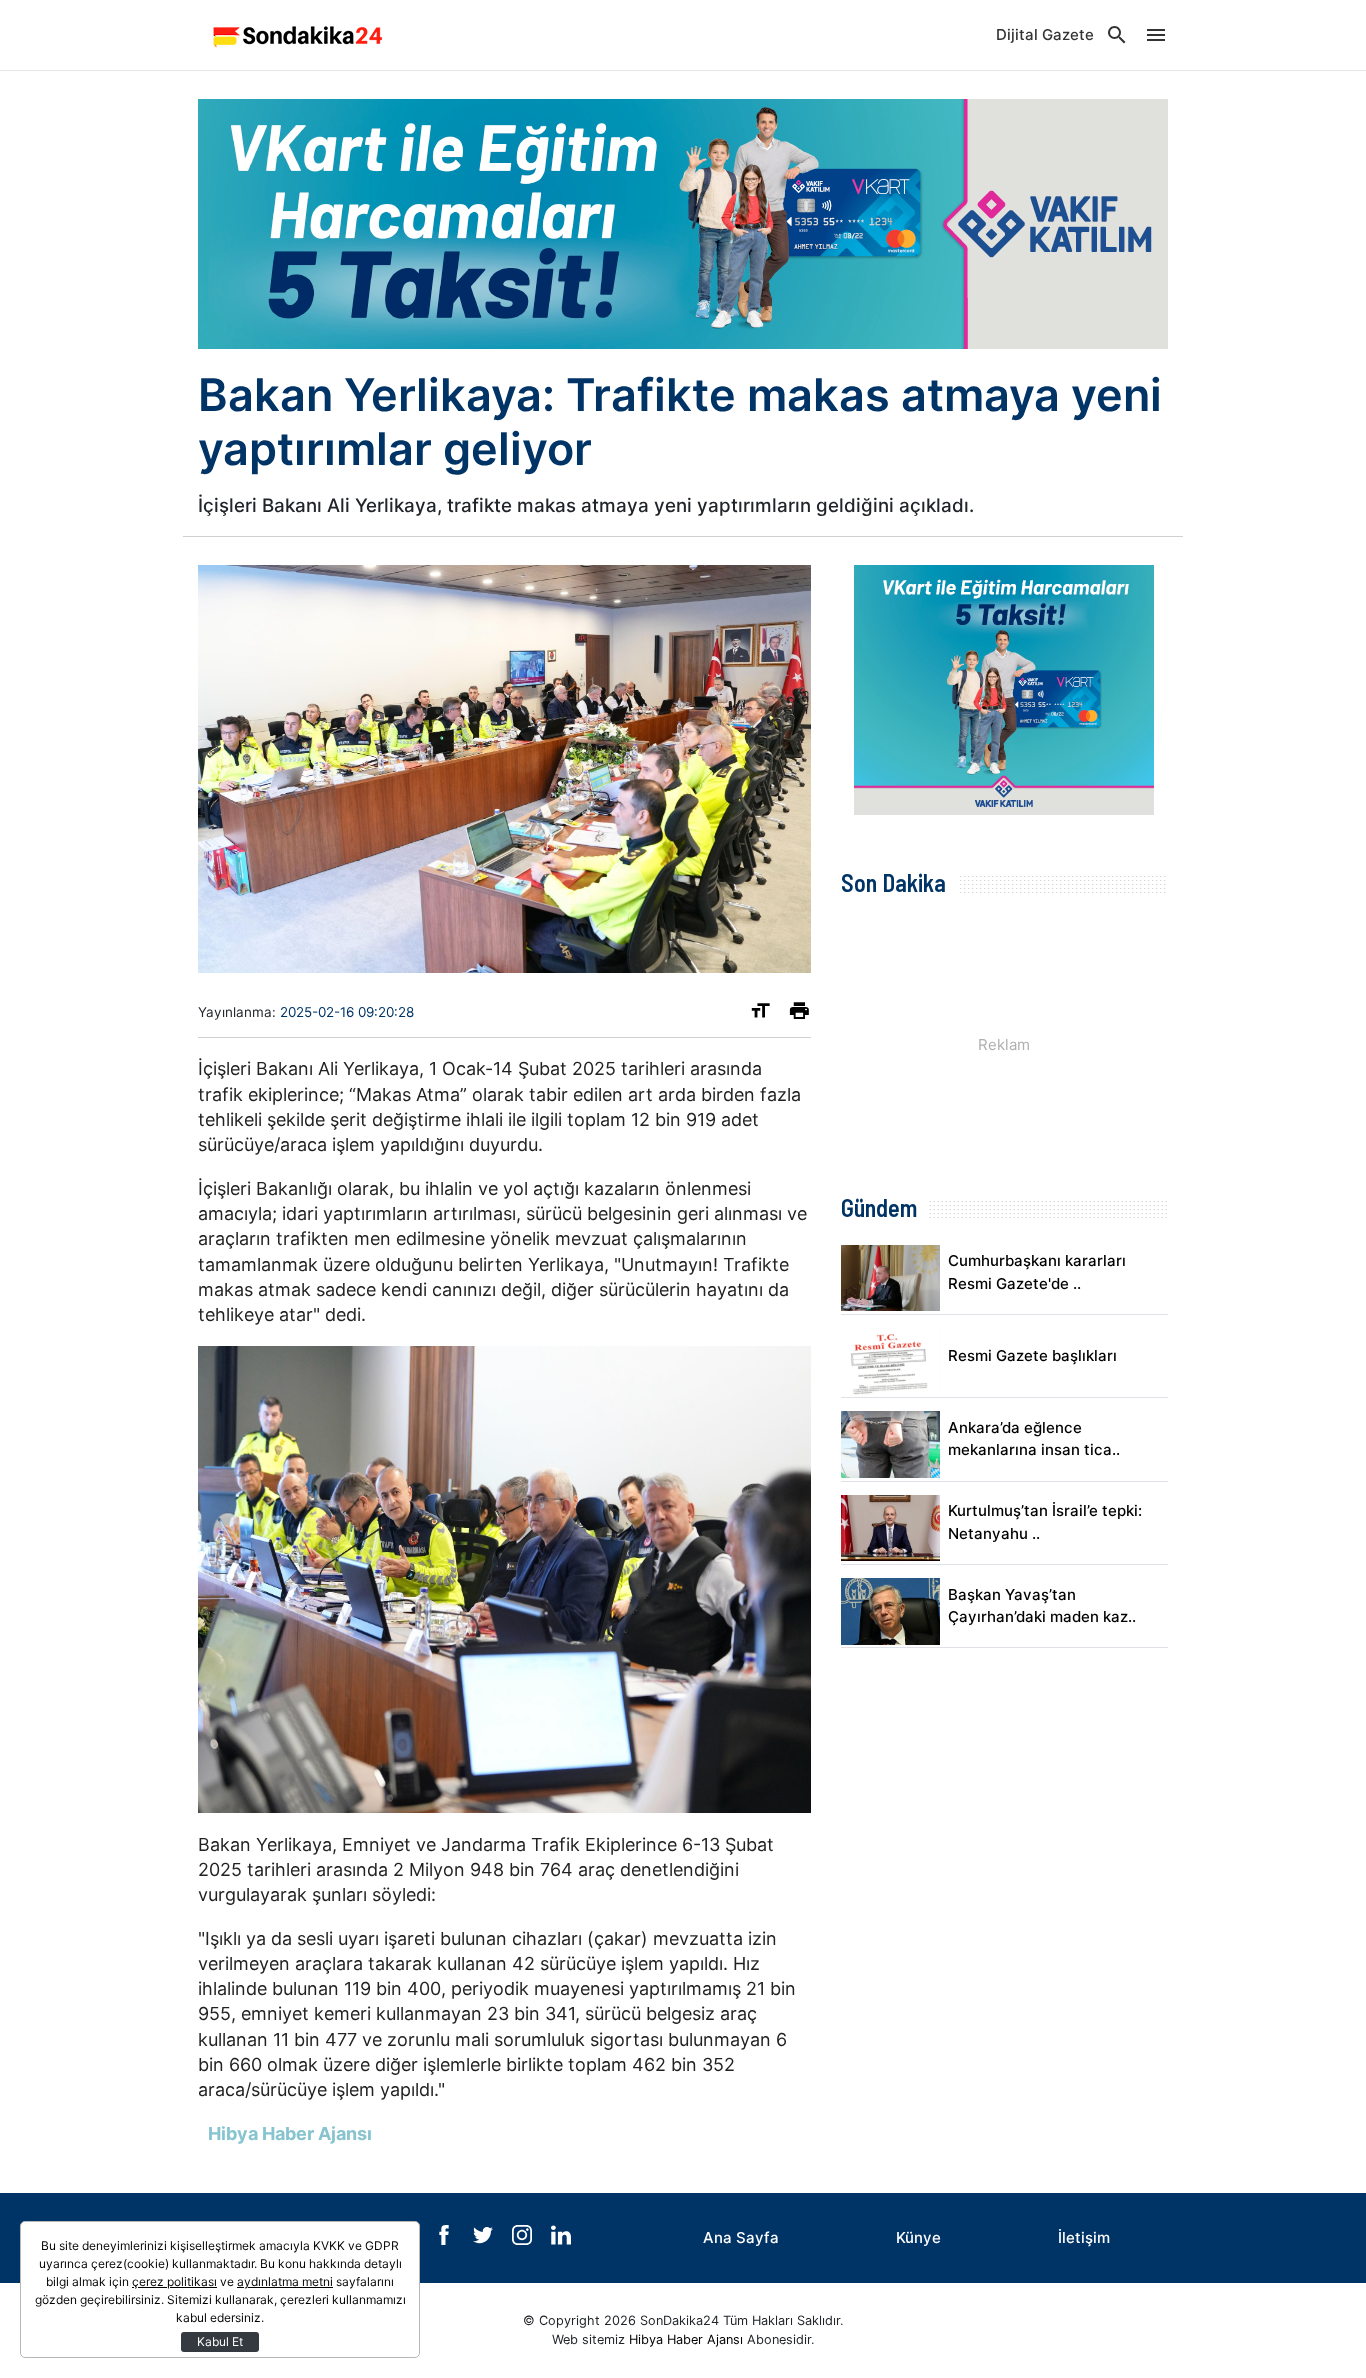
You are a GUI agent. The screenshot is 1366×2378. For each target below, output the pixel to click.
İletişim (1084, 2237)
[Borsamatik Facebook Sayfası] (446, 2239)
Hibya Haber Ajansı (686, 2339)
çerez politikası (174, 2281)
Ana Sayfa (741, 2237)
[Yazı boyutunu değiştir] (760, 1014)
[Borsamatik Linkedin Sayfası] (561, 2239)
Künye (918, 2237)
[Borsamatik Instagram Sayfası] (524, 2239)
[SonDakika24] (298, 35)
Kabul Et (220, 2341)
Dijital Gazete (1045, 34)
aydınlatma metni (285, 2281)
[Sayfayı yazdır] (799, 1014)
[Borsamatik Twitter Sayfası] (485, 2239)
